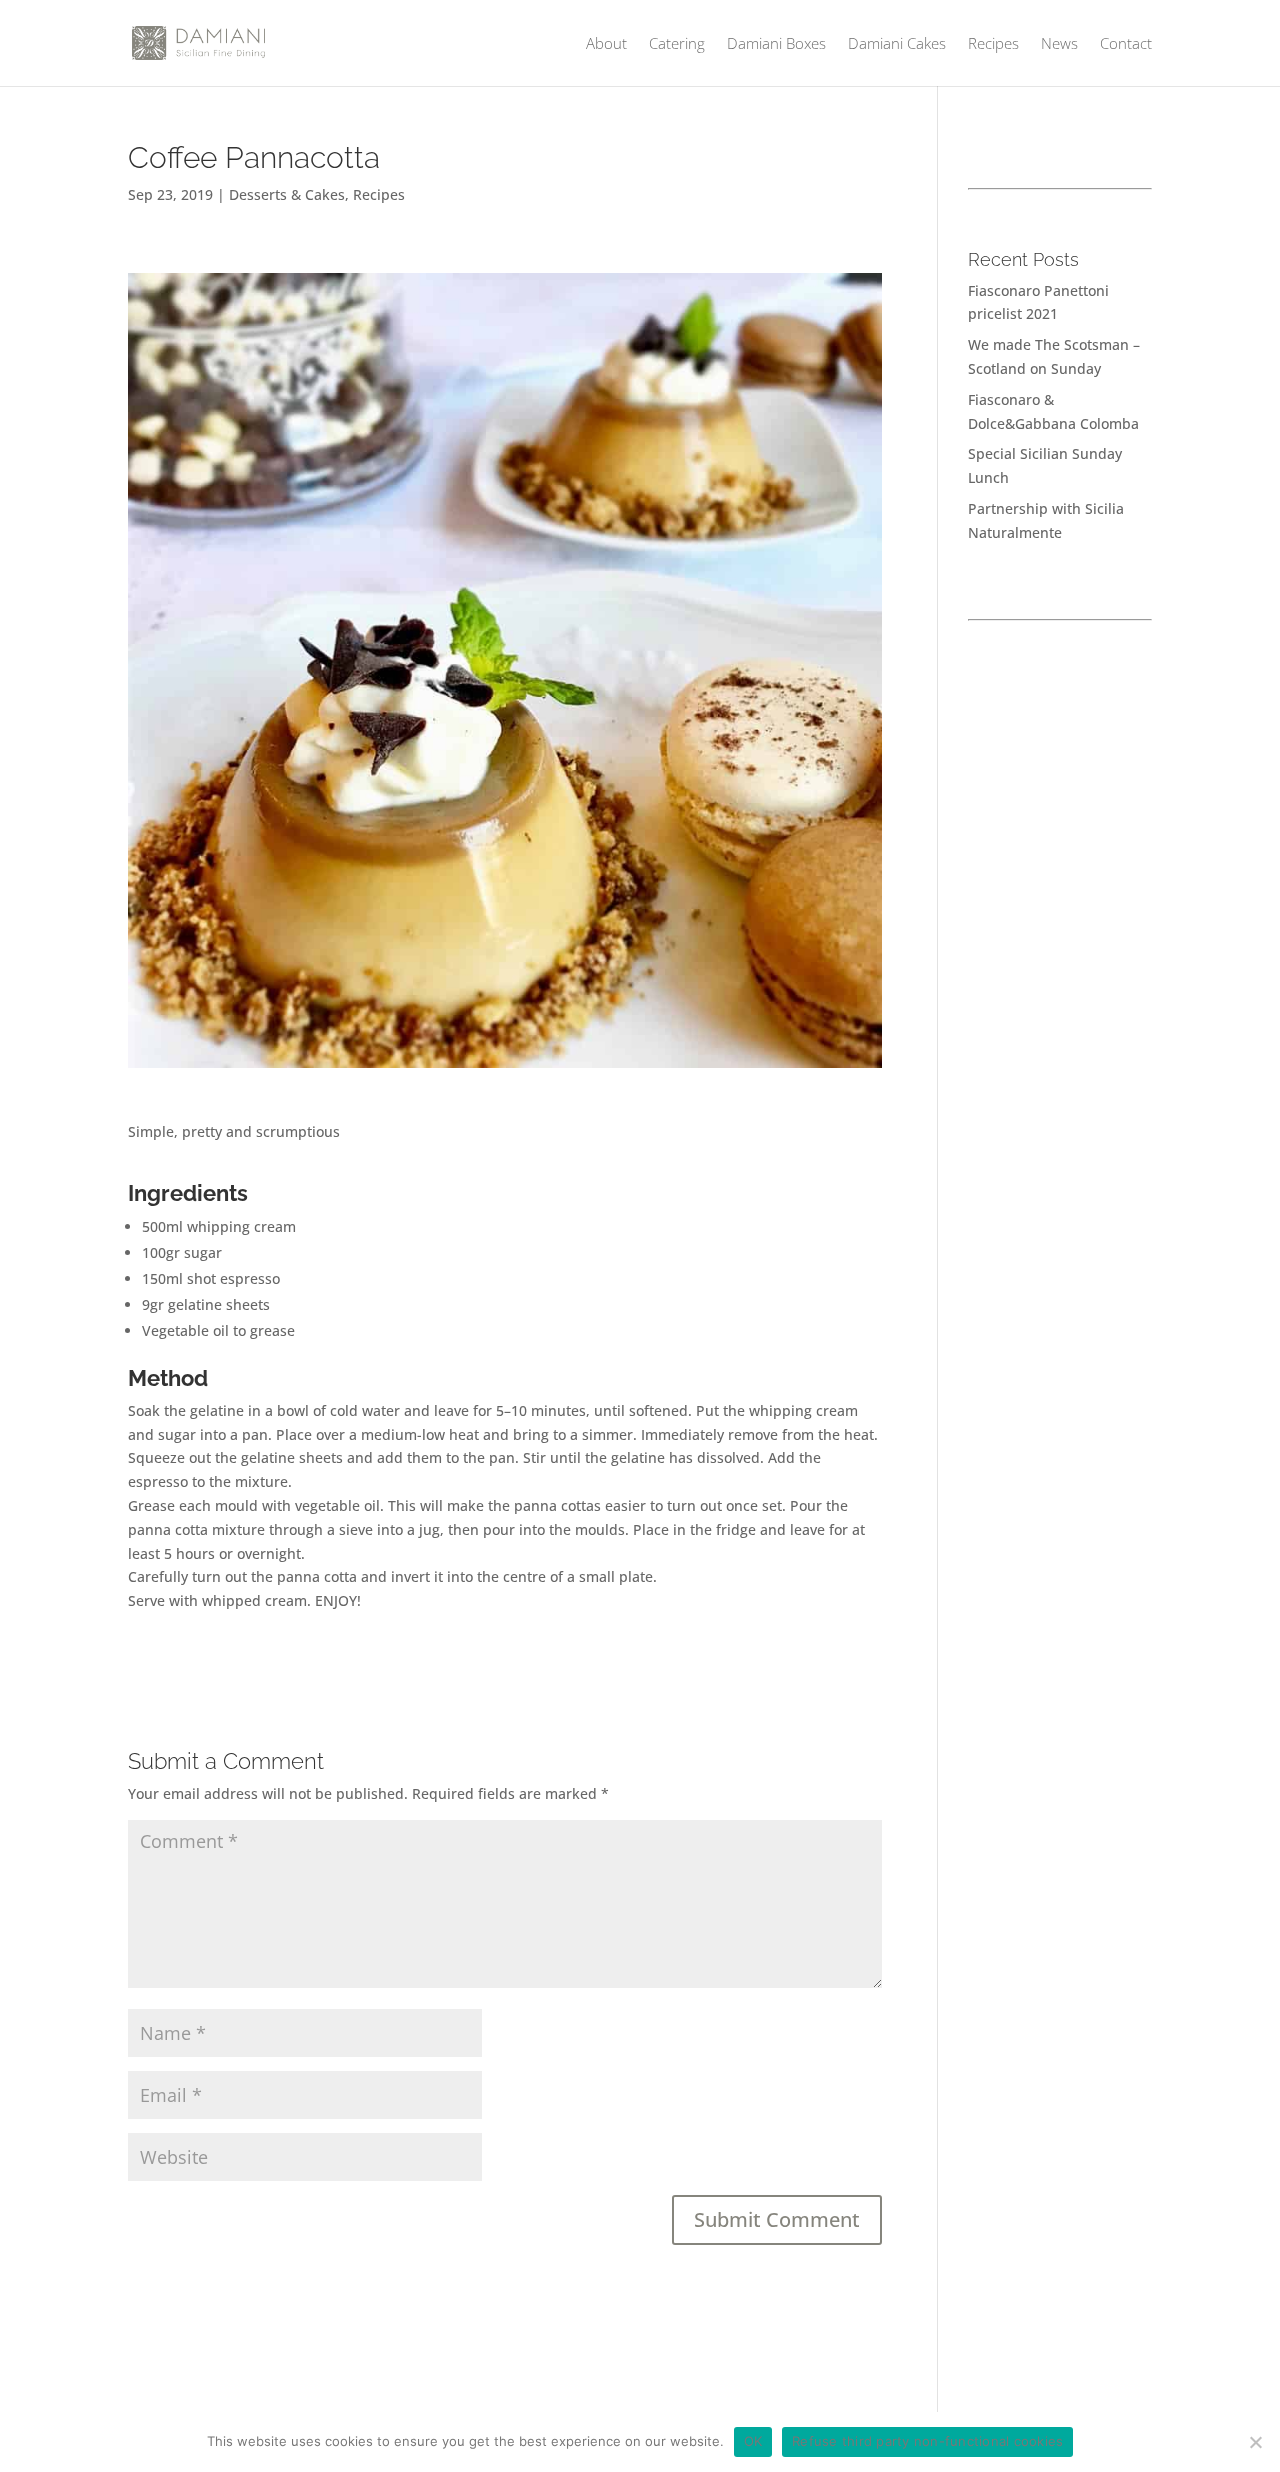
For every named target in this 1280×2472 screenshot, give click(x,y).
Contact (1126, 44)
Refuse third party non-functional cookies (927, 2441)
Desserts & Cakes (287, 194)
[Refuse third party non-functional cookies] (1255, 2442)
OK (753, 2441)
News (1059, 44)
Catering (677, 44)
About (606, 44)
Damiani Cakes (897, 44)
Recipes (993, 44)
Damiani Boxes (776, 44)
